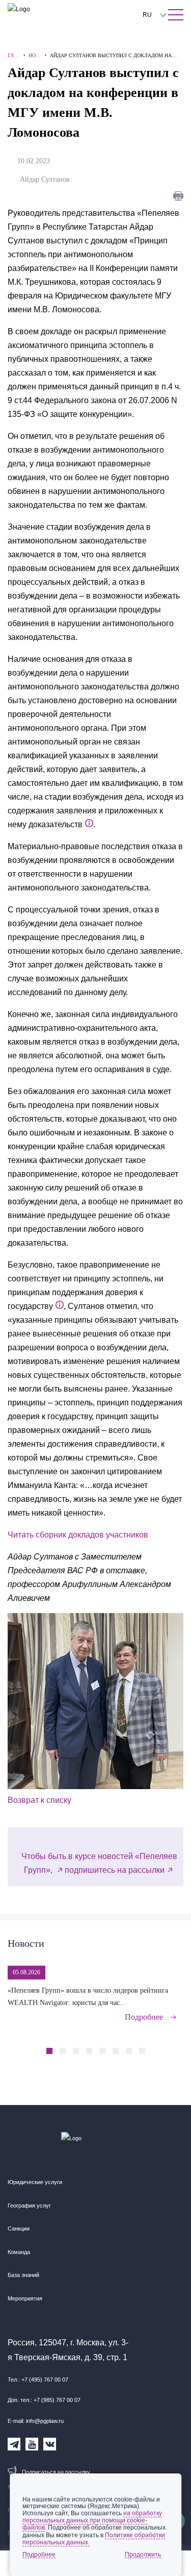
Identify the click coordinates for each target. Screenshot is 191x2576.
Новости (26, 1943)
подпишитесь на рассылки (115, 1870)
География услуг (29, 2206)
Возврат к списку (39, 1800)
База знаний (23, 2275)
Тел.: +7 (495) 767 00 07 (38, 2380)
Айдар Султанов (47, 179)
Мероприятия (25, 2298)
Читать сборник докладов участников (78, 1535)
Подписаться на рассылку (56, 2472)
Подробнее (144, 2017)
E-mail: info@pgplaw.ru (36, 2421)
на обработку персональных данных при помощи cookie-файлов (92, 2520)
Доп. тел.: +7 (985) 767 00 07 (44, 2400)
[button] (159, 2045)
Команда (19, 2252)
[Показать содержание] (176, 15)
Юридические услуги (35, 2182)
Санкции (19, 2228)
